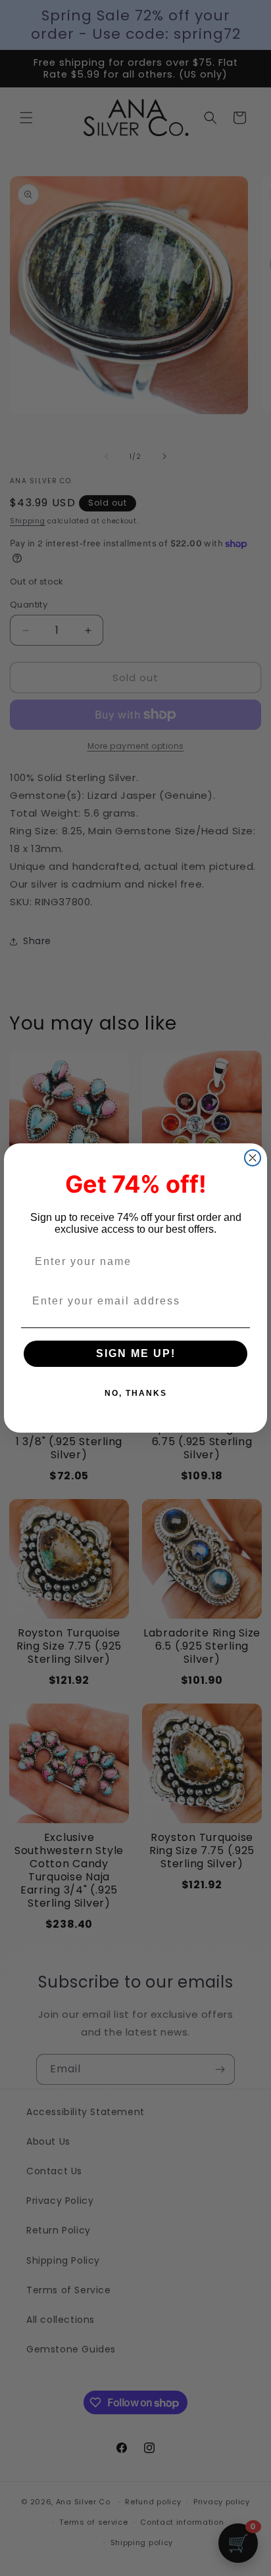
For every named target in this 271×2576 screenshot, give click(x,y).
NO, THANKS (136, 1393)
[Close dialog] (253, 1158)
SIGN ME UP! (136, 1353)
